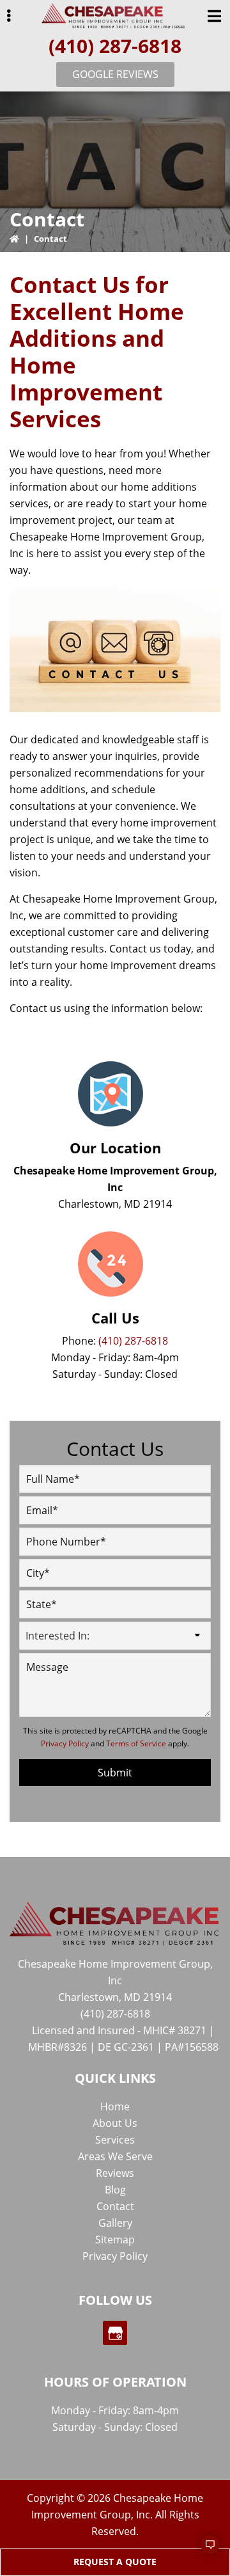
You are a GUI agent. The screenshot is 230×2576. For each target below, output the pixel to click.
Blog (115, 2190)
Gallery (115, 2223)
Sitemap (115, 2240)
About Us (115, 2123)
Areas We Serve (115, 2156)
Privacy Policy (65, 1743)
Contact (115, 2206)
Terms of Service (136, 1743)
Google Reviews (115, 74)
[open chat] (204, 2550)
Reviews (115, 2173)
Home (115, 2106)
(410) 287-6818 (115, 46)
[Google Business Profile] (115, 2333)
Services (115, 2140)
